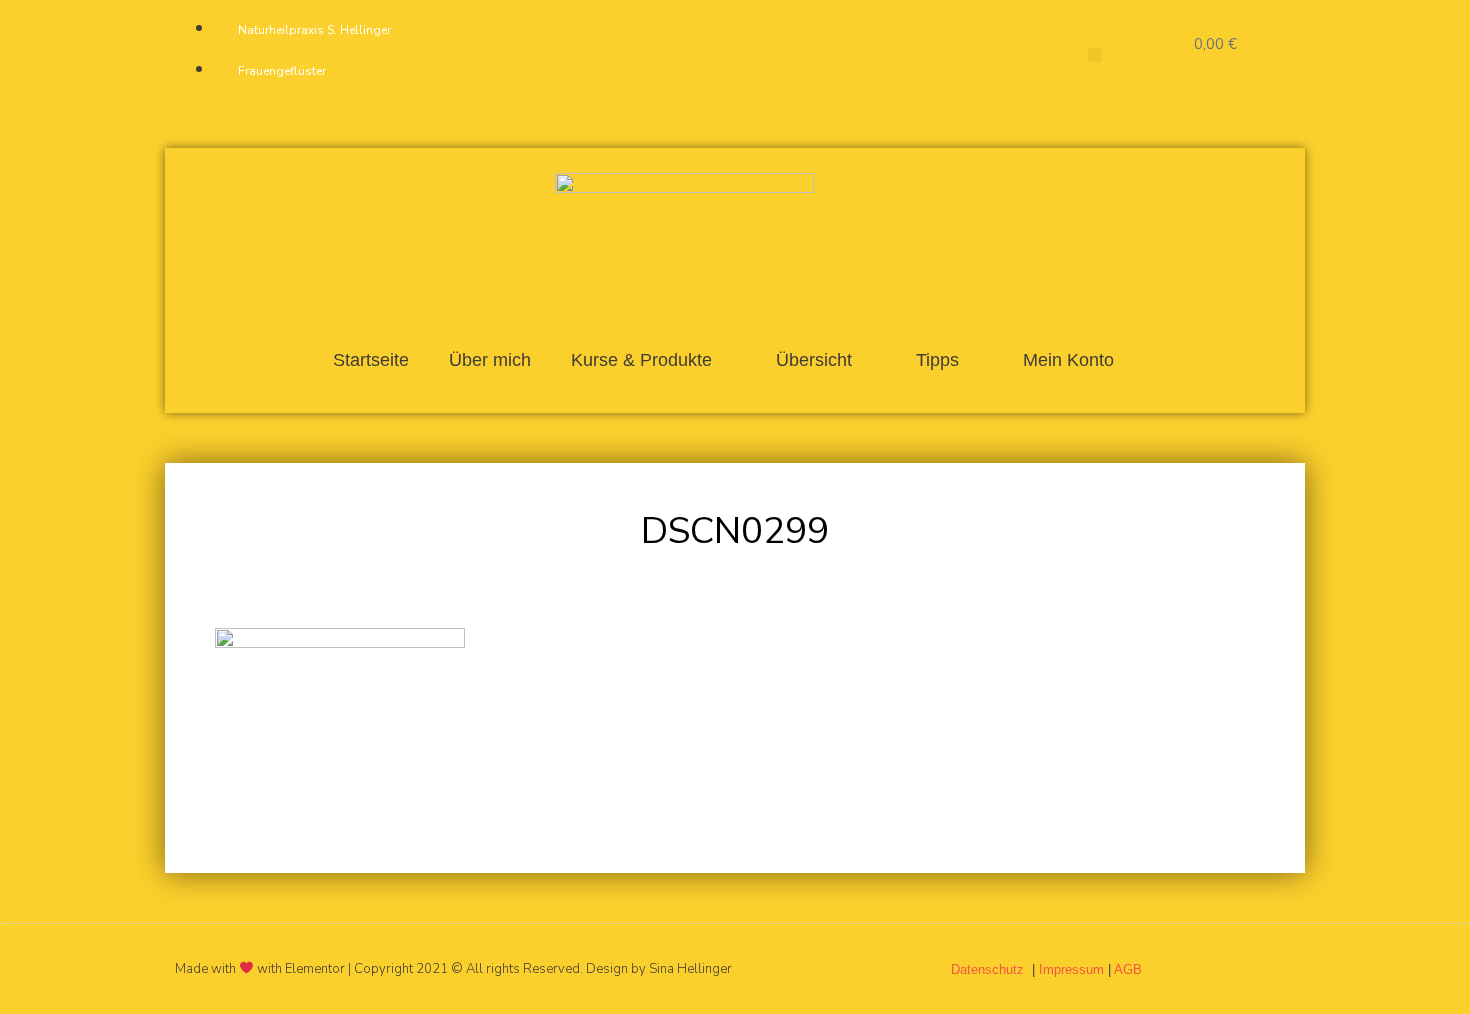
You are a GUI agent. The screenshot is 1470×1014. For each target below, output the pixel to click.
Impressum (1071, 969)
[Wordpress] (871, 54)
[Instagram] (838, 54)
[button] (1095, 55)
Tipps (937, 360)
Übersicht (814, 360)
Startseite (371, 360)
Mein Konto (1068, 360)
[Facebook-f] (805, 54)
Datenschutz (989, 969)
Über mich (490, 360)
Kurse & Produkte (641, 360)
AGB (1128, 969)
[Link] (904, 54)
